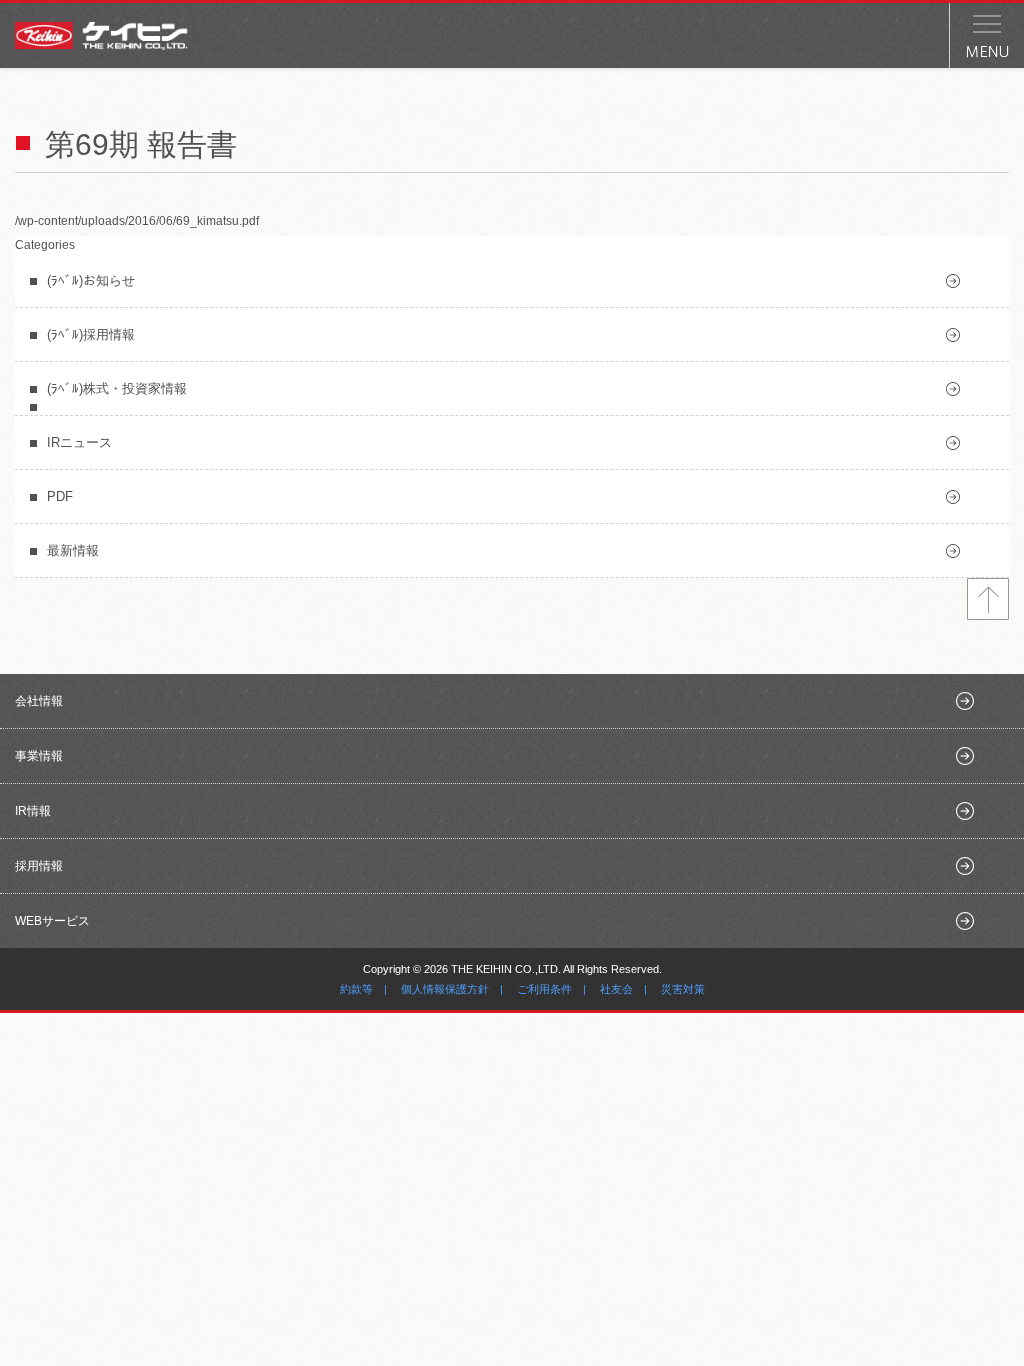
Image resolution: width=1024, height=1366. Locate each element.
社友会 (616, 989)
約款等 (356, 989)
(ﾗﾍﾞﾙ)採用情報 (91, 334)
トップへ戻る (988, 599)
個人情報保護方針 (445, 989)
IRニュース (79, 442)
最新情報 (73, 550)
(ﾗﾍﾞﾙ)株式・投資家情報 (117, 388)
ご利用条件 (544, 989)
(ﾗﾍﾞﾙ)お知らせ (91, 280)
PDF (60, 496)
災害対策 (683, 989)
